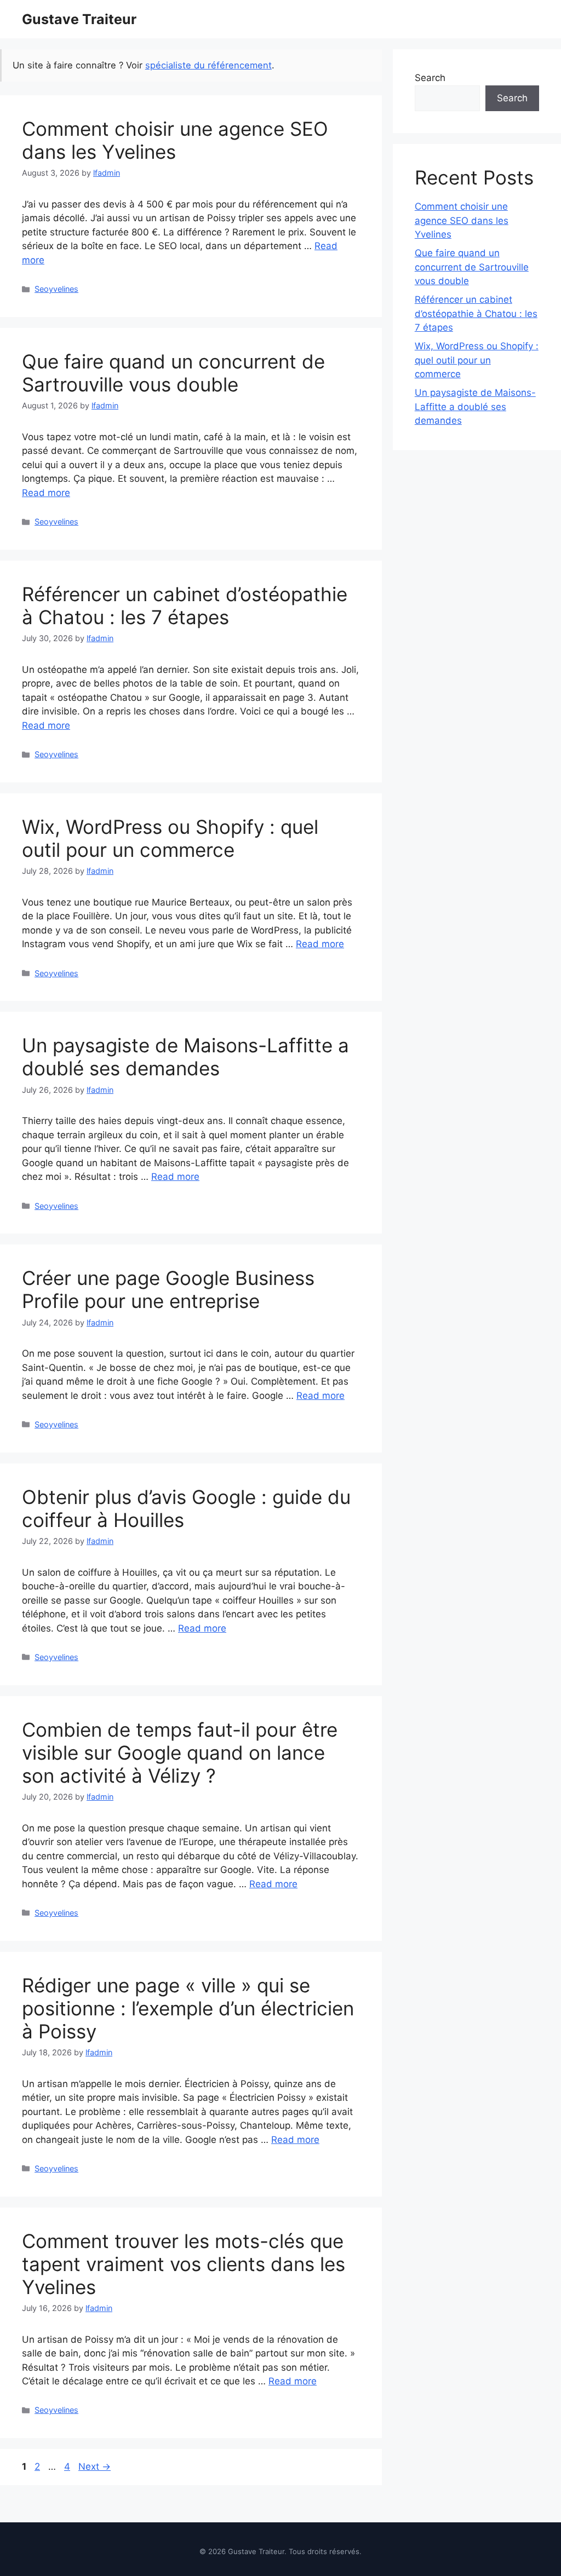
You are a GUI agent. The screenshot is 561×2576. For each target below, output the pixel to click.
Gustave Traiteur (79, 19)
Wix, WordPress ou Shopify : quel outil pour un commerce (170, 838)
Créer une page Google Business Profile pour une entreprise (168, 1289)
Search (430, 78)
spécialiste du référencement (208, 65)
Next (95, 2466)
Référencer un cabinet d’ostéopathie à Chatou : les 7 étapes (185, 606)
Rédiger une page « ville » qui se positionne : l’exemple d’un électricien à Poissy (188, 2008)
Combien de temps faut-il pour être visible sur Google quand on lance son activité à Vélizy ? (180, 1753)
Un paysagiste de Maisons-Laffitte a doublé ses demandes (185, 1057)
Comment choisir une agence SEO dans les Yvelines (175, 140)
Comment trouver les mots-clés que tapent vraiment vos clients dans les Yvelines (184, 2264)
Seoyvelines (56, 289)
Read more (46, 493)
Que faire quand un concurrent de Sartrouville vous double (173, 373)
